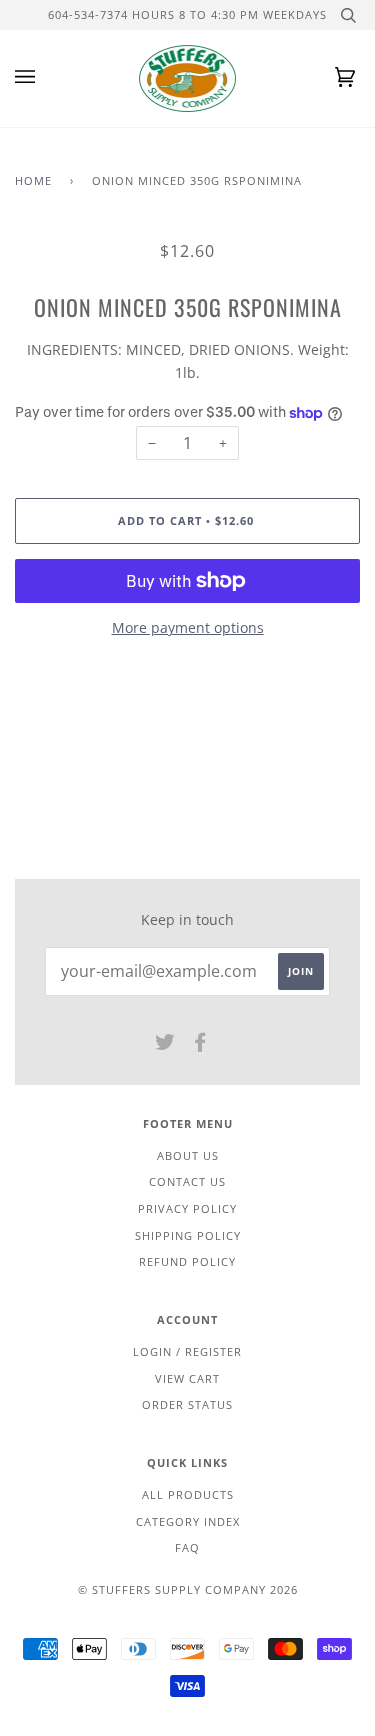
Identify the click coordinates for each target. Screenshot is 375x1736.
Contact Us (187, 1181)
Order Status (187, 1404)
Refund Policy (187, 1261)
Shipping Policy (188, 1235)
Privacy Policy (187, 1208)
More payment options (188, 627)
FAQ (187, 1547)
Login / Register (187, 1351)
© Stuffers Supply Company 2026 (188, 1589)
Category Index (188, 1521)
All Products (188, 1494)
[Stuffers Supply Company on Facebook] (200, 1045)
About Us (188, 1155)
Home (33, 180)
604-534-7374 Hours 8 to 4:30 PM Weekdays (187, 14)
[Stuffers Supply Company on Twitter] (165, 1045)
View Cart (187, 1378)
